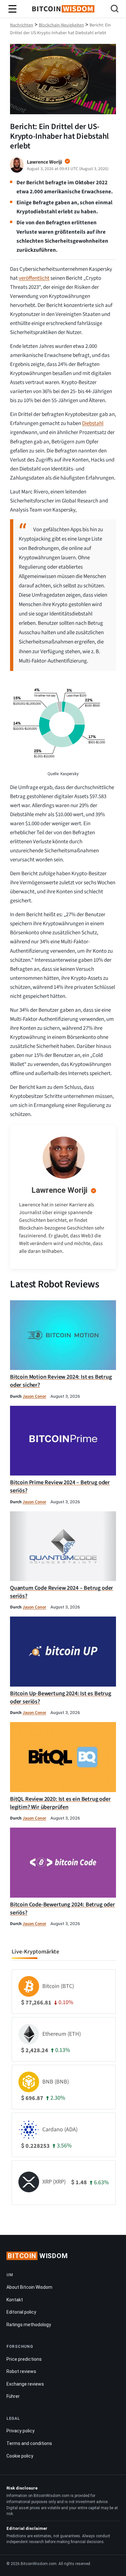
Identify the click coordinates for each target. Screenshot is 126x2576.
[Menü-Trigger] (13, 9)
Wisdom (38, 2256)
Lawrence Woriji (59, 1190)
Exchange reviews (25, 2384)
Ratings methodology (29, 2325)
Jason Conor (34, 1396)
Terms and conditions (29, 2443)
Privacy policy (21, 2431)
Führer (13, 2396)
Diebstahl (93, 423)
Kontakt (15, 2300)
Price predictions (24, 2359)
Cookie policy (20, 2456)
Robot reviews (21, 2371)
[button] (115, 10)
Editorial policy (21, 2312)
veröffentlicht (34, 278)
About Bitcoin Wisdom (29, 2287)
